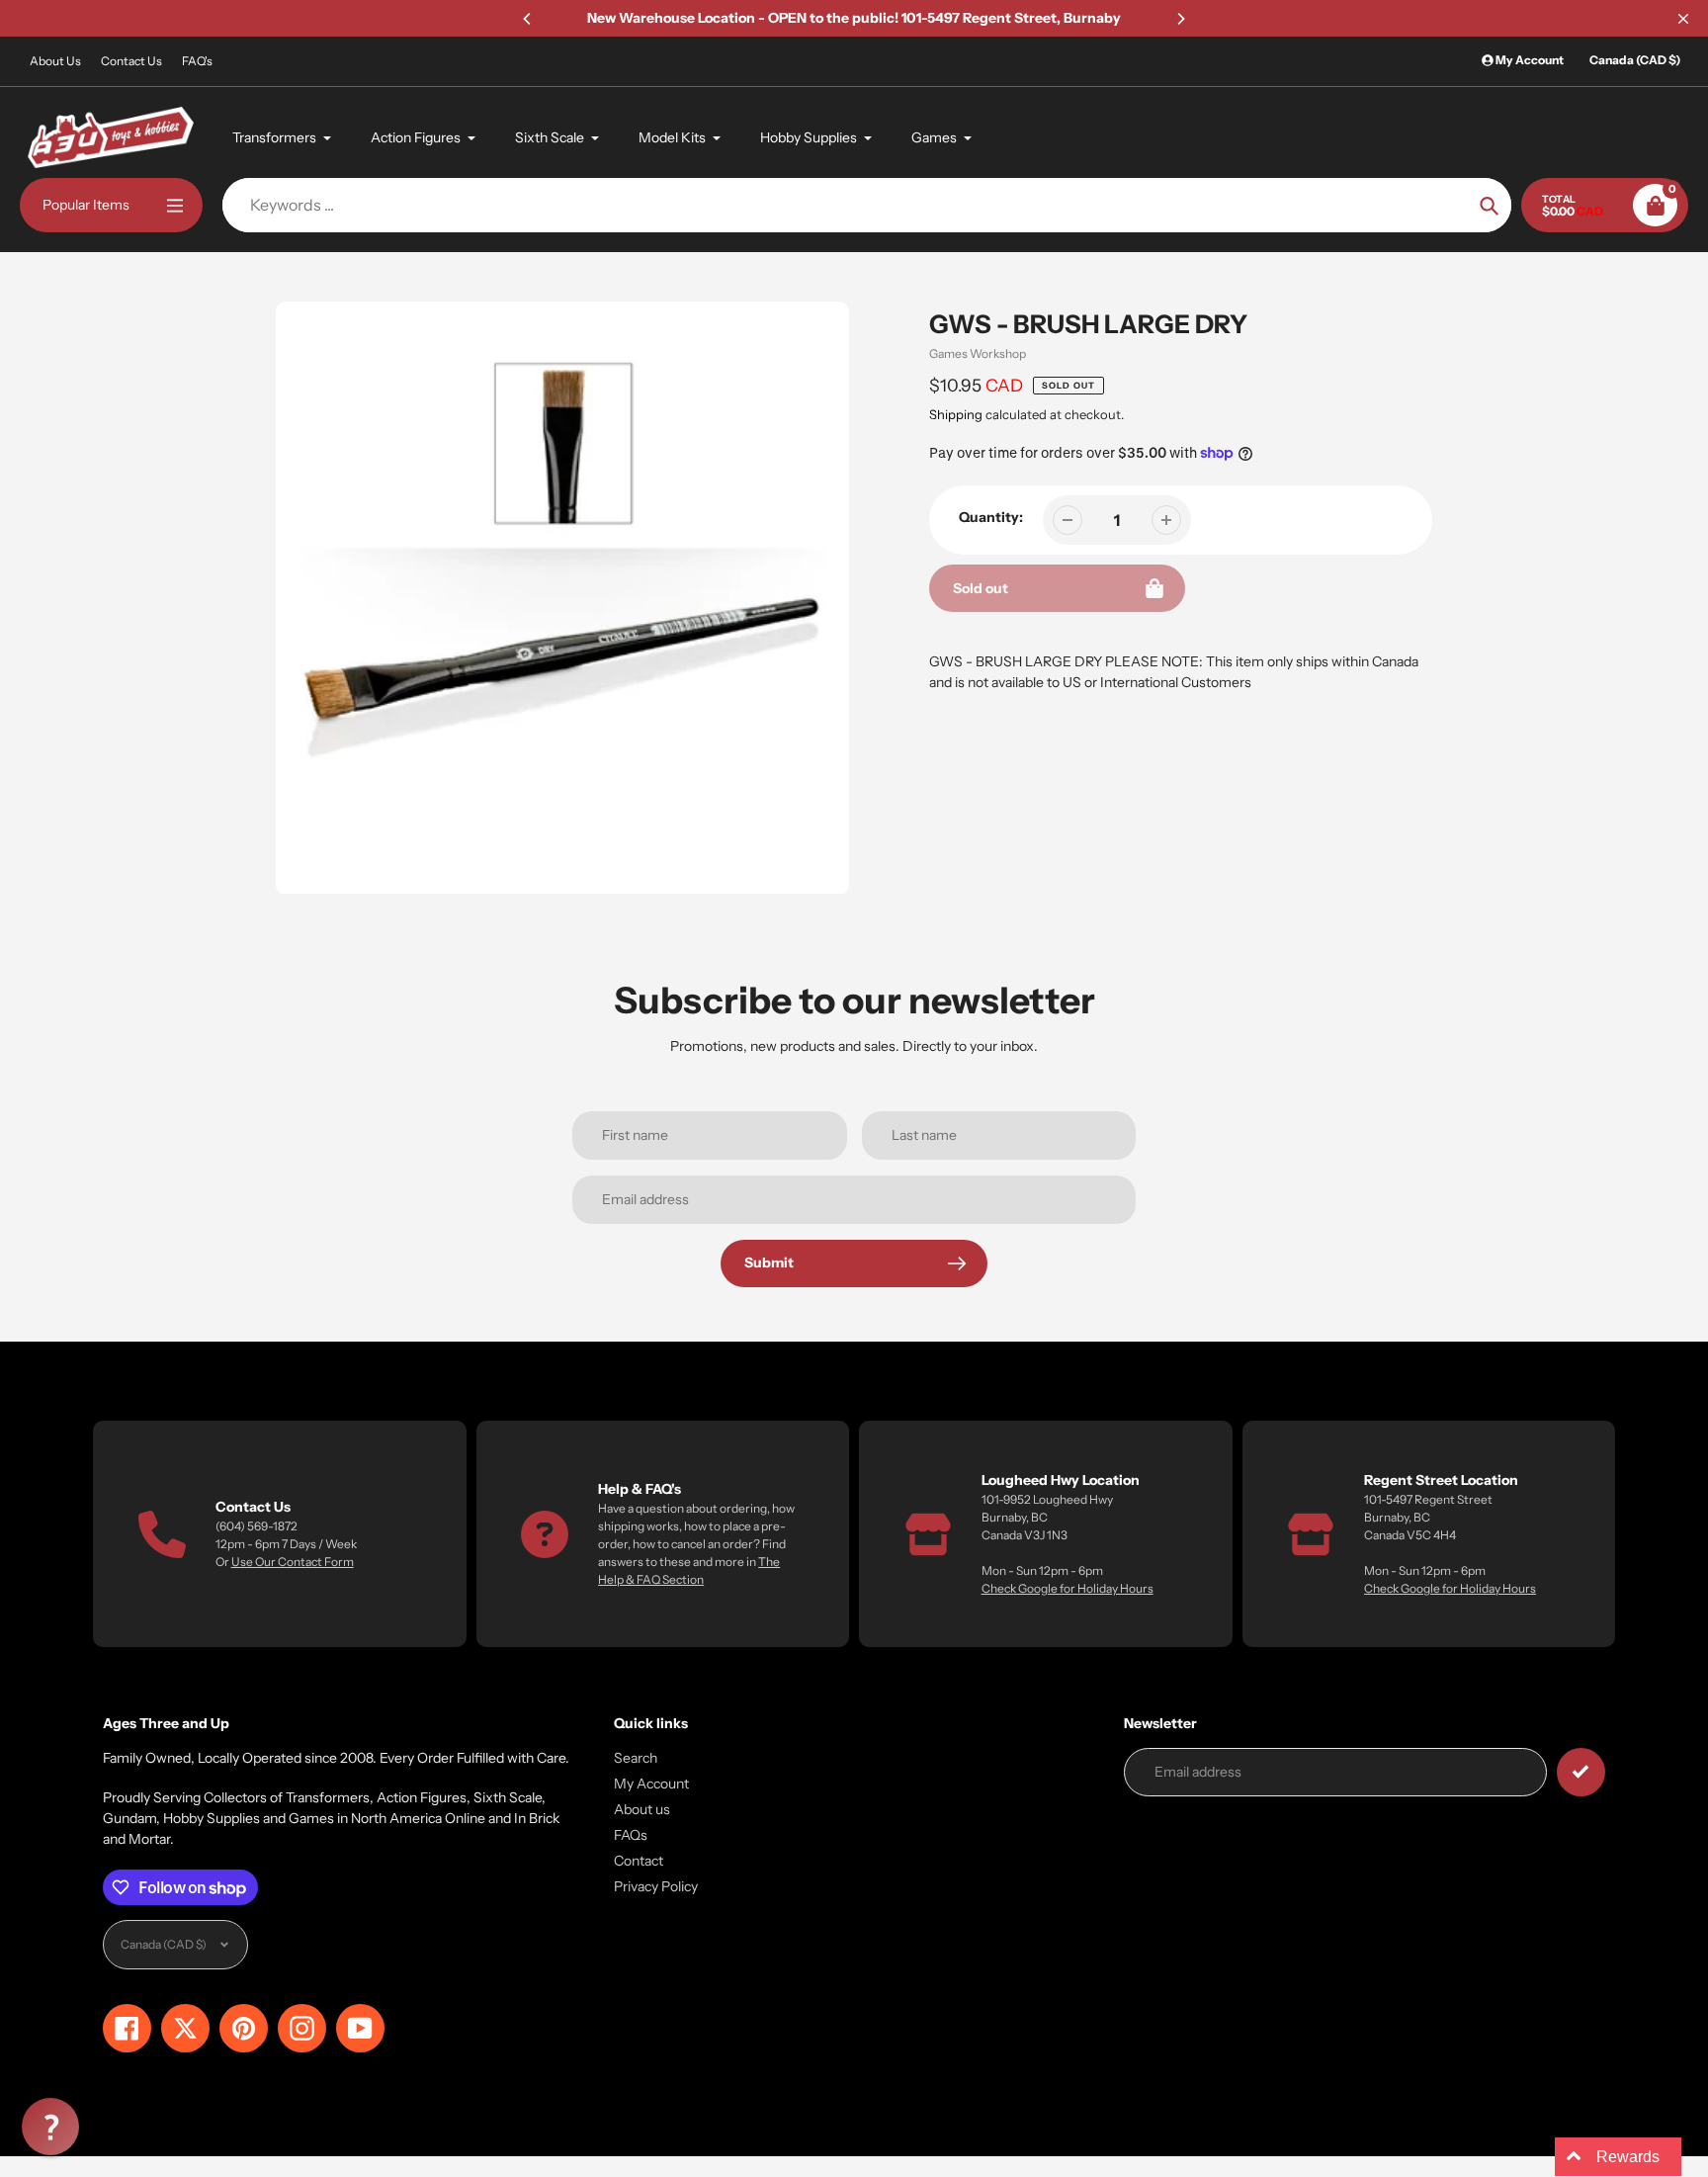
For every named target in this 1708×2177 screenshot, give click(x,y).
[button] (50, 2127)
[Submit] (1581, 1772)
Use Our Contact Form (293, 1562)
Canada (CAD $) (1635, 60)
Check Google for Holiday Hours (1067, 1588)
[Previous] (528, 19)
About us (642, 1809)
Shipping (956, 414)
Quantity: (991, 517)
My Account (651, 1784)
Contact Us (131, 61)
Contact (639, 1861)
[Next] (1180, 19)
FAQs (631, 1835)
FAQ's (197, 61)
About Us (55, 61)
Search (636, 1758)
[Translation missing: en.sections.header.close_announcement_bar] (1683, 19)
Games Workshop (978, 353)
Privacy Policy (656, 1886)
